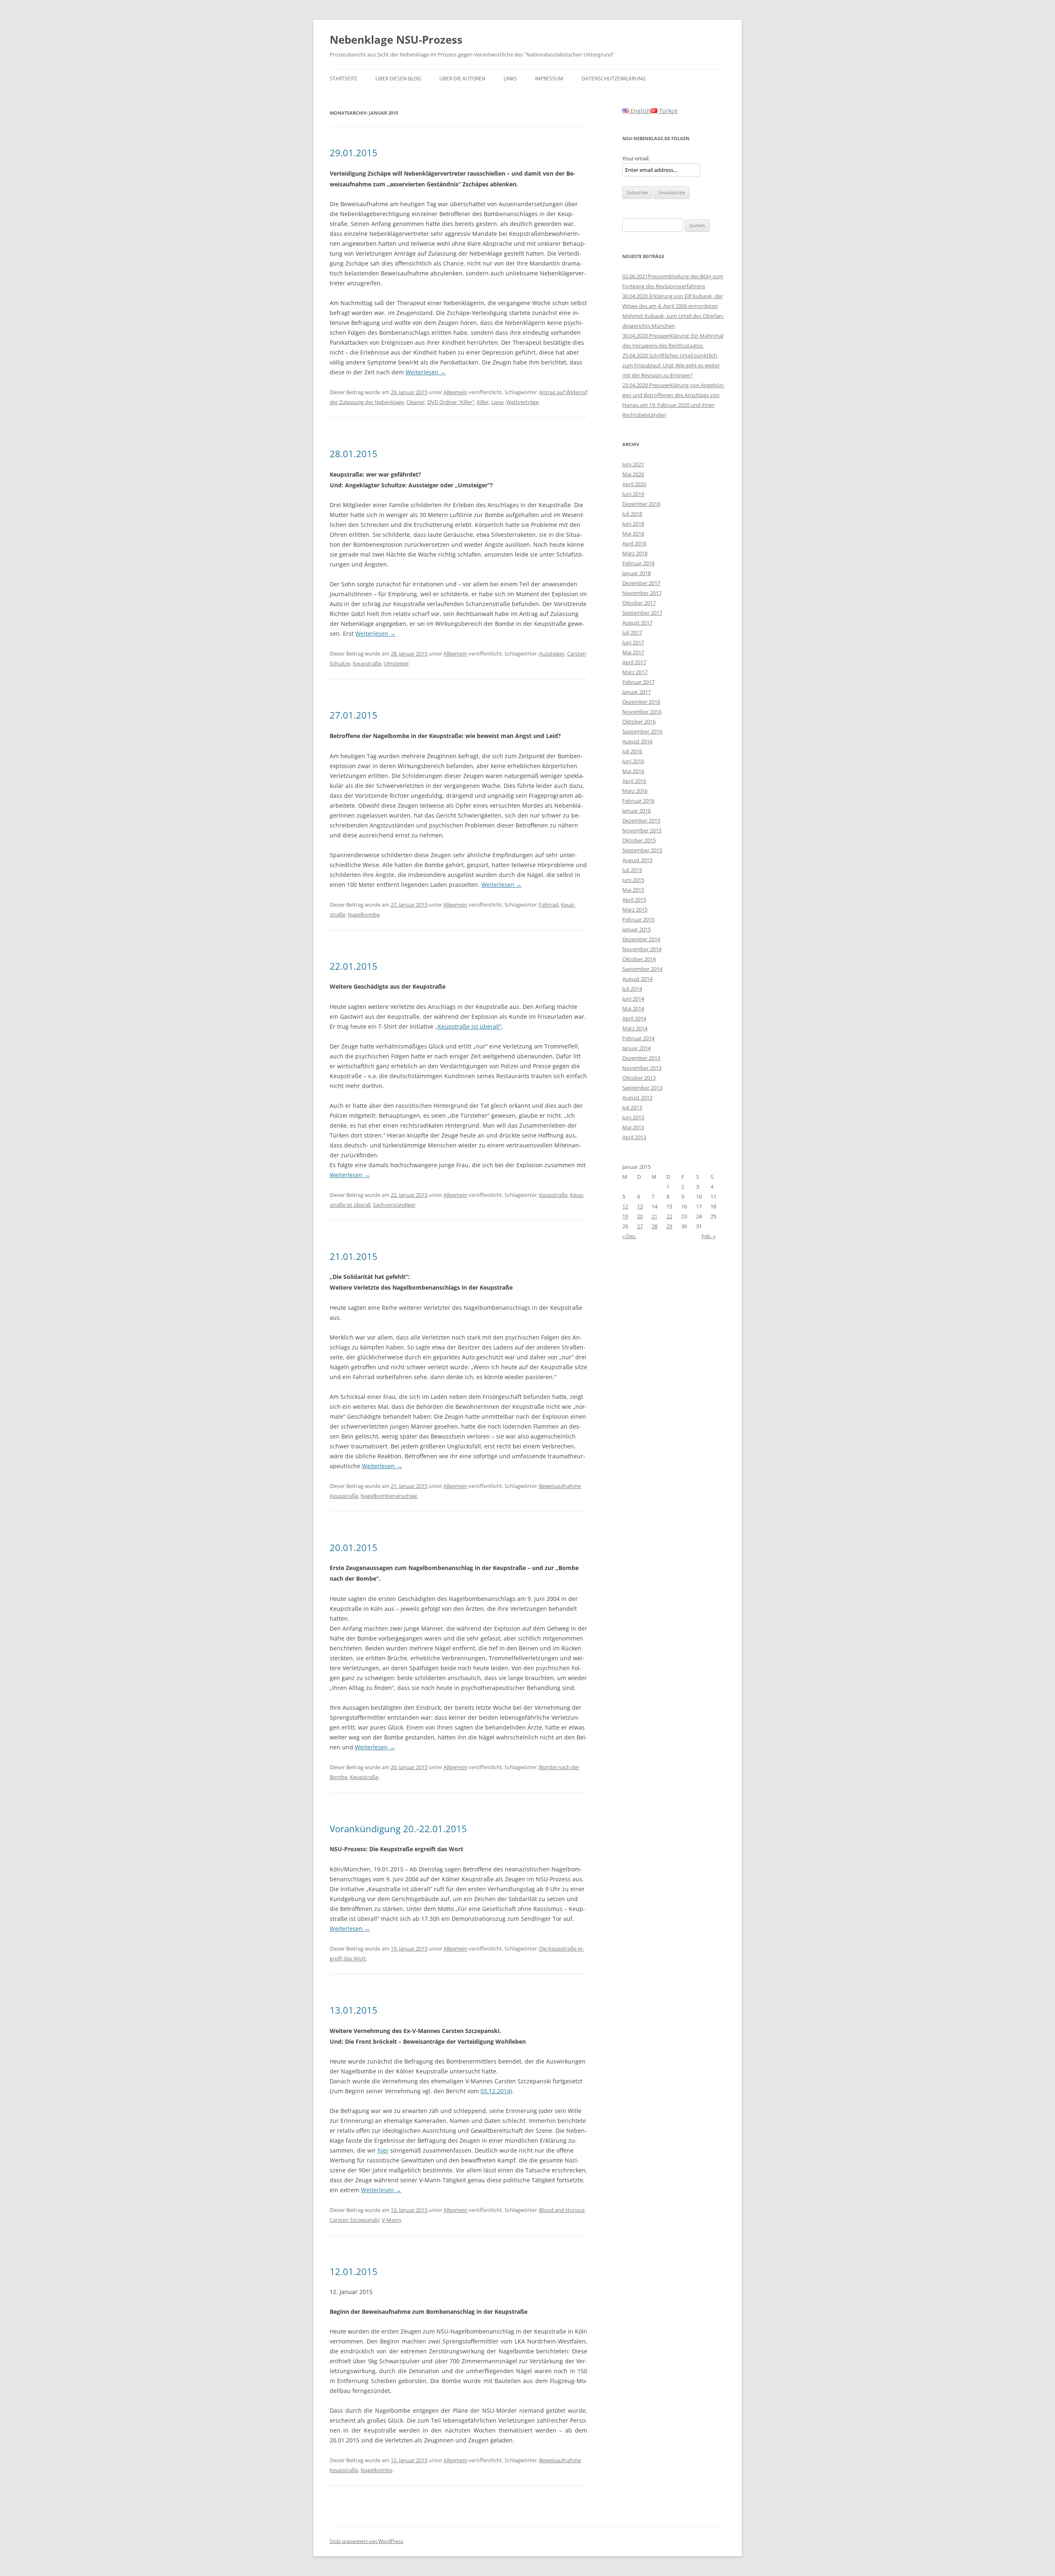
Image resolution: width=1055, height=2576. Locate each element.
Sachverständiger (394, 1205)
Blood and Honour (562, 2210)
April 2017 (634, 662)
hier (383, 2150)
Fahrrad (549, 905)
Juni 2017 (633, 642)
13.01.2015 (354, 2010)
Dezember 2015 (641, 820)
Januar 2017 (637, 692)
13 (640, 1206)
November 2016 (642, 712)
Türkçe (667, 111)
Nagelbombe (364, 914)
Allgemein (455, 392)
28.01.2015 (354, 454)
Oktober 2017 (639, 603)
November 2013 (642, 1068)
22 (669, 1216)
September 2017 (642, 613)
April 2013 (634, 1137)
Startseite (343, 79)
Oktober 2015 (639, 840)
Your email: (636, 158)
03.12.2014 (495, 2091)
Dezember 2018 (641, 504)
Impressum (549, 79)
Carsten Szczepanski (354, 2220)
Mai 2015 (633, 890)
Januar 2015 (637, 929)
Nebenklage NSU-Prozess (396, 40)
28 (654, 1226)
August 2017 (637, 623)
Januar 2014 (637, 1048)
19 (625, 1216)
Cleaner (416, 402)
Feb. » (708, 1236)
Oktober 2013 (639, 1078)
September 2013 (642, 1088)
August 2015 (637, 860)
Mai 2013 (633, 1127)
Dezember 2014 (641, 939)
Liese (497, 402)
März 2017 (635, 672)
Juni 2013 (633, 1117)
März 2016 (635, 791)
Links (510, 79)
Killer (483, 402)
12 (625, 1206)
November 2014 (642, 949)
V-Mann (391, 2220)
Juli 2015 (632, 870)
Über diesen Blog (398, 79)
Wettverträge (522, 402)
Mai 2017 (633, 652)
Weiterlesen (426, 372)
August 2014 (637, 979)
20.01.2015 (354, 1547)
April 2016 (634, 781)
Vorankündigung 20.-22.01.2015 (398, 1829)
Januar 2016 (637, 811)
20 (640, 1216)
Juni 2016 (633, 761)
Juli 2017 (632, 632)
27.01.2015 (354, 715)
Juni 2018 (633, 524)
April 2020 (634, 484)
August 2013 (637, 1098)
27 (640, 1226)
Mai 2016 (633, 771)
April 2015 (634, 900)
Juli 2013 (632, 1107)
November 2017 (642, 593)
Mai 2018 (633, 534)
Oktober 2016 (639, 722)
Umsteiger (396, 663)
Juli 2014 (632, 989)
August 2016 (637, 741)
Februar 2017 (638, 682)
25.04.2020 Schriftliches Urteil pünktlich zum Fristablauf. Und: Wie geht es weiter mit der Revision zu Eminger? (671, 365)
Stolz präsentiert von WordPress (367, 2541)
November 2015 (642, 830)
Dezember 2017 (641, 583)
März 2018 (635, 553)
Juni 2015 (633, 880)
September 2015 (642, 850)
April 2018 (634, 543)
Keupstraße (367, 663)
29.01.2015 (354, 153)
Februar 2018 (638, 563)
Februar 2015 (638, 919)
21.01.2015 (354, 1256)
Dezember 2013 (641, 1058)
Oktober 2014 (639, 959)
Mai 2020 (633, 474)
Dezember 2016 (641, 702)
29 (669, 1226)
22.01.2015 (354, 966)
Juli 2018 (632, 514)
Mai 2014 (633, 1008)
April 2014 (634, 1018)
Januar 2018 (637, 573)
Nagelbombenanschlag (389, 1496)
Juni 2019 (633, 494)
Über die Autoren (462, 79)
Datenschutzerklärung (614, 79)
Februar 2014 (638, 1038)
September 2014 (642, 969)
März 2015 (635, 910)
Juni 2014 (633, 999)
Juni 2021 (633, 464)
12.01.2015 (354, 2271)
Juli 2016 (632, 751)
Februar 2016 (638, 801)
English (640, 111)
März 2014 (635, 1028)
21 (654, 1216)
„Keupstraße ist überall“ (468, 1026)
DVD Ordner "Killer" (451, 402)
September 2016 (642, 731)
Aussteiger (552, 653)
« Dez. (629, 1236)
